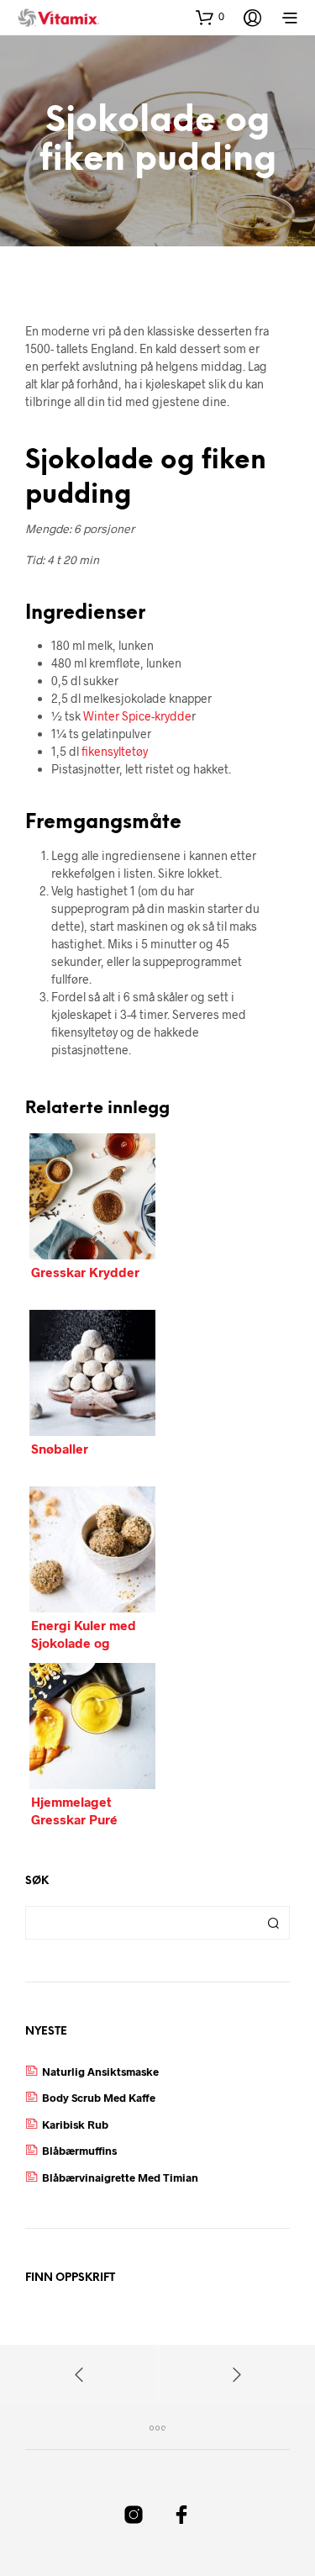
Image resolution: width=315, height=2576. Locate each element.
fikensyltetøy (115, 751)
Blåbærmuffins (79, 2151)
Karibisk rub (75, 2125)
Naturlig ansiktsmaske (100, 2072)
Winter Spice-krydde (137, 716)
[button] (210, 17)
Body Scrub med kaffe (99, 2098)
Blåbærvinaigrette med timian (120, 2177)
